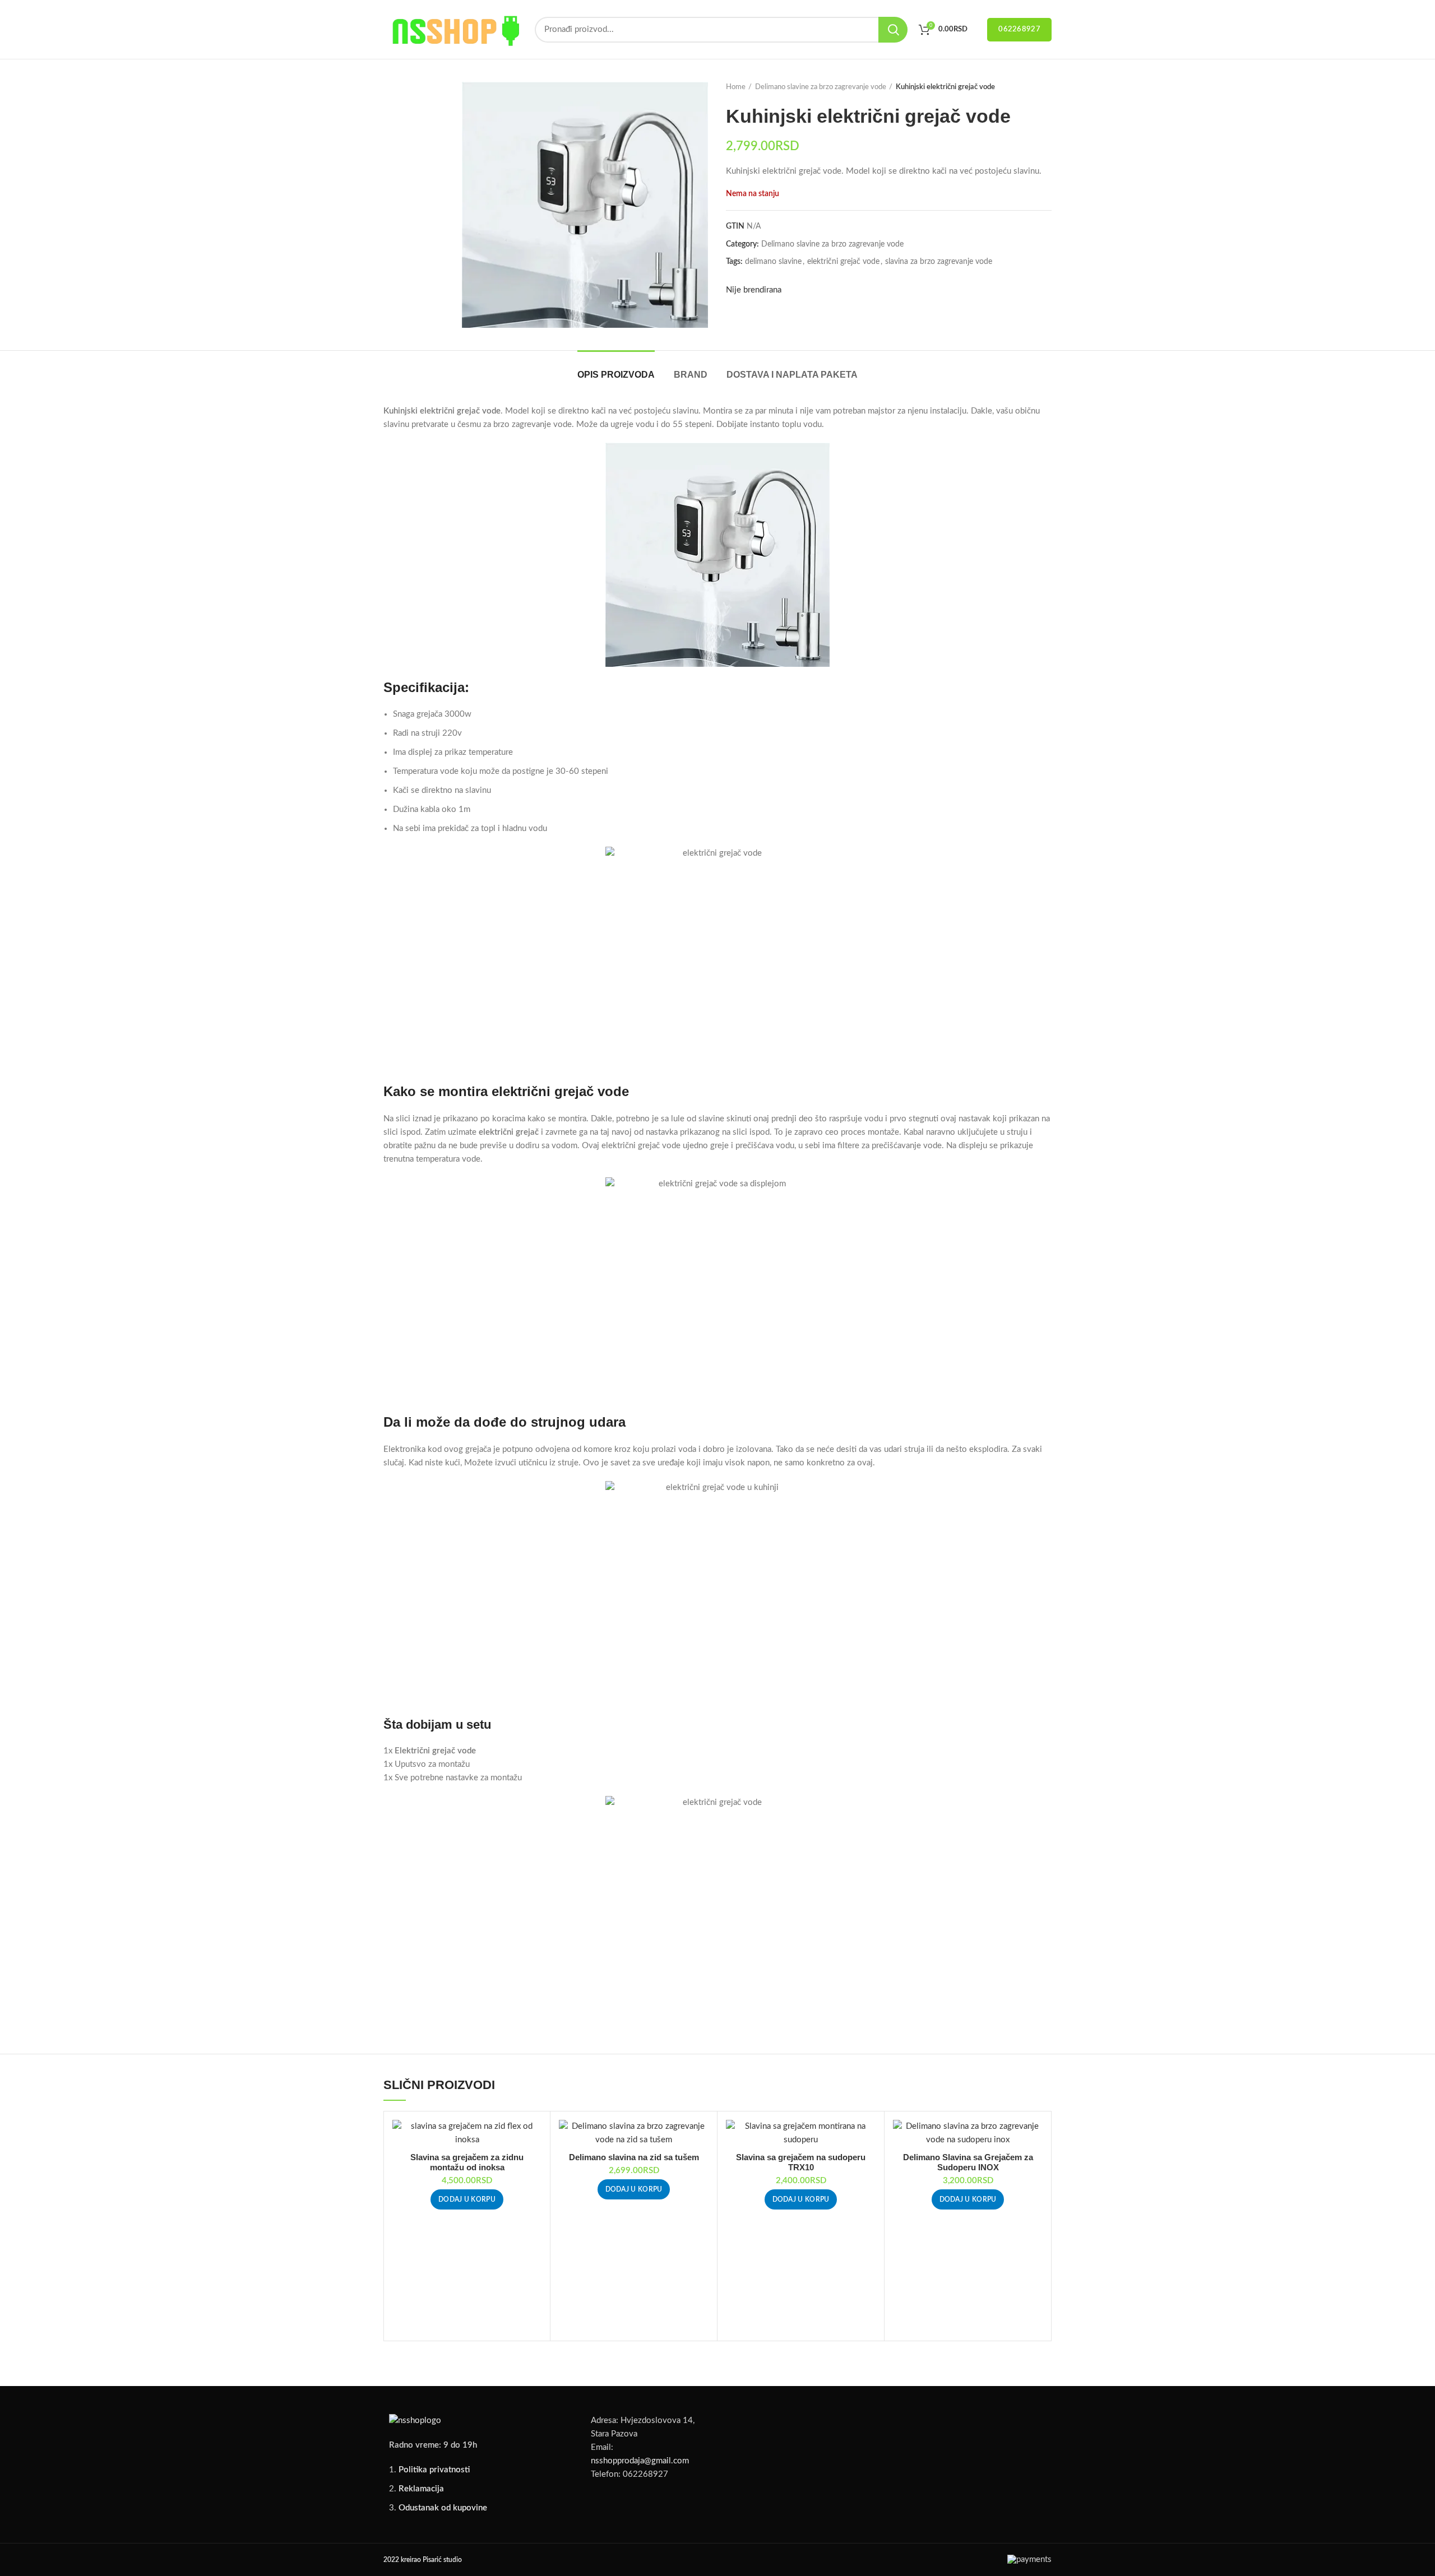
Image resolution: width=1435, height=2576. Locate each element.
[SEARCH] (893, 30)
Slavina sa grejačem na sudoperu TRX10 (801, 2162)
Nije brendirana (754, 290)
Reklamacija (421, 2489)
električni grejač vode (843, 262)
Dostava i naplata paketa (792, 375)
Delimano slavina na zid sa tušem (634, 2157)
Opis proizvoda (616, 375)
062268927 (1019, 29)
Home (736, 87)
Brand (691, 375)
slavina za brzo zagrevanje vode (939, 262)
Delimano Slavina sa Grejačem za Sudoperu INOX (968, 2162)
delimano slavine (773, 262)
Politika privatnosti (434, 2470)
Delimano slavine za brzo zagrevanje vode (821, 87)
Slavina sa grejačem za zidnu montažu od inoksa (467, 2162)
